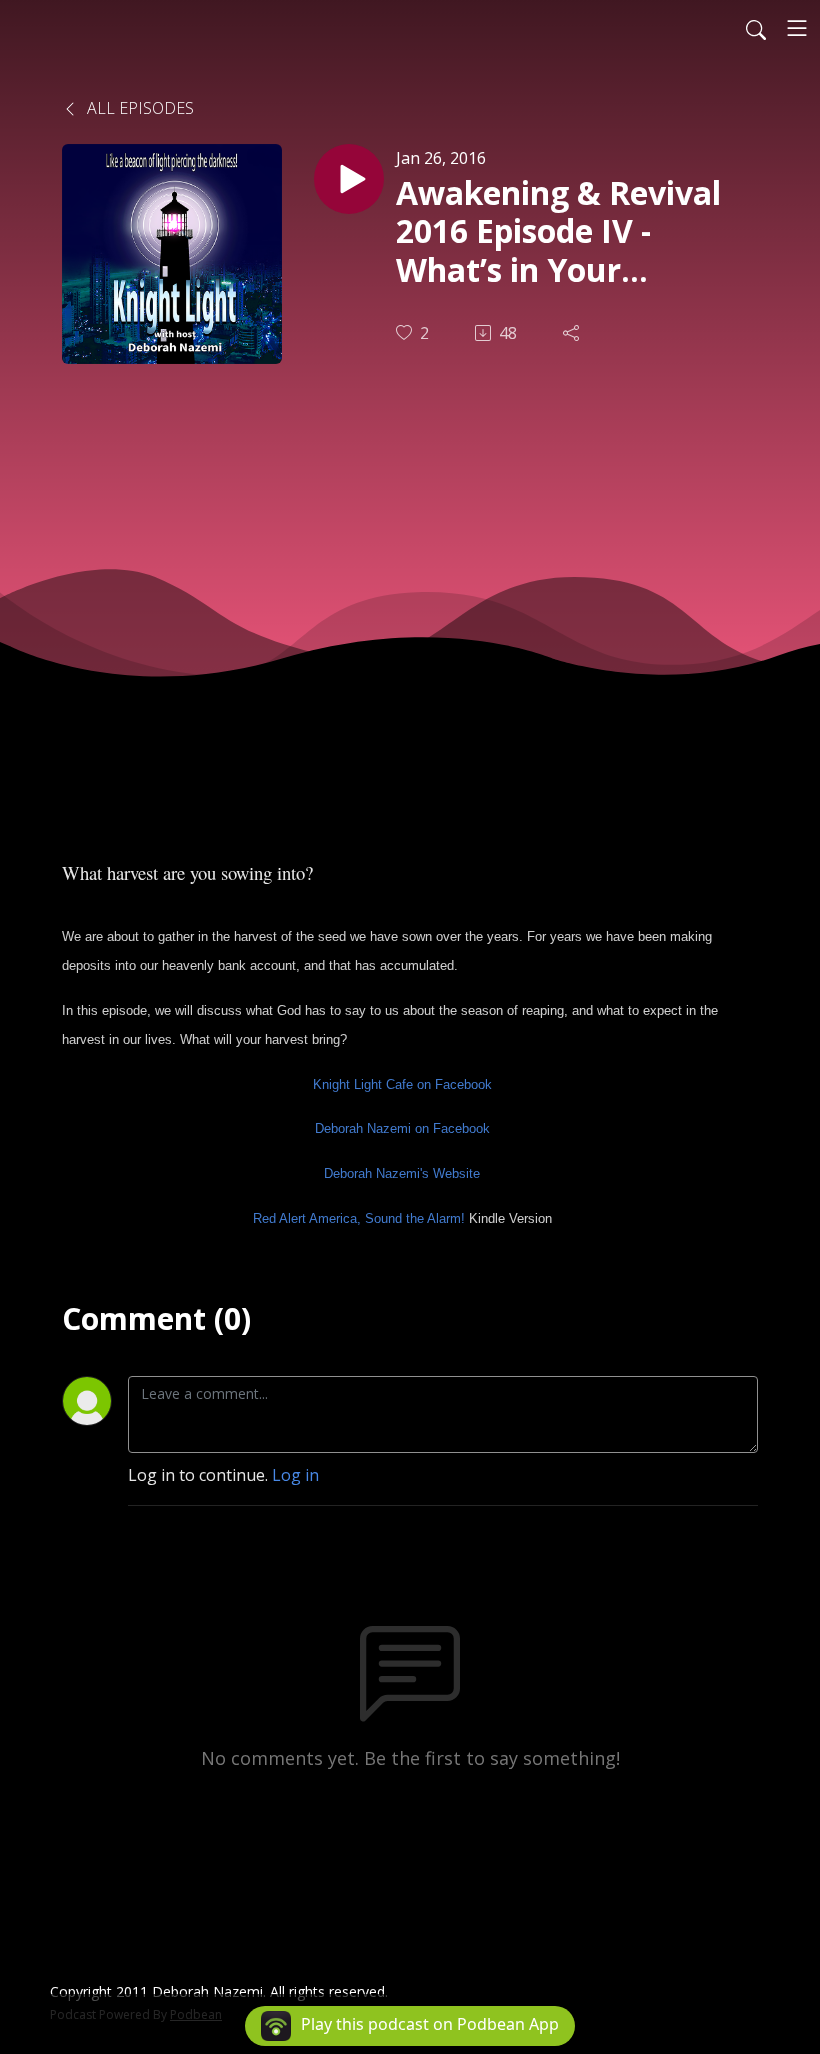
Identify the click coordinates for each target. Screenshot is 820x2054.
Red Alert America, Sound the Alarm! (359, 1218)
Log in (295, 1475)
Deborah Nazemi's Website (402, 1173)
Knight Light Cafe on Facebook (402, 1084)
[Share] (573, 333)
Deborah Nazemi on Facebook (402, 1128)
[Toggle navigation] (797, 28)
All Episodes (138, 108)
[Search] (756, 28)
